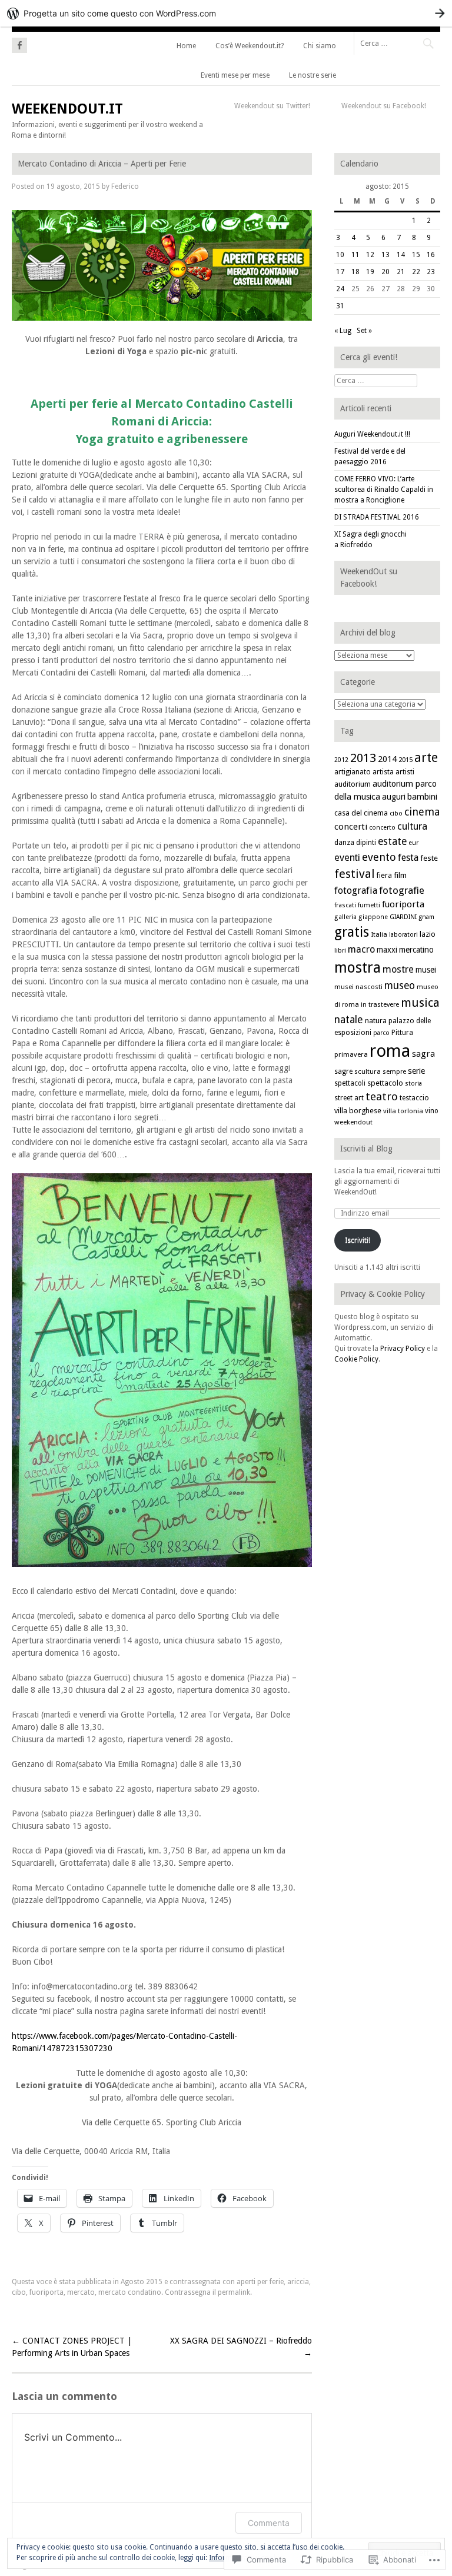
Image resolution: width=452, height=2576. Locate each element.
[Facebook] (19, 44)
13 (385, 255)
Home (186, 46)
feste (429, 858)
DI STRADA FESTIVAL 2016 (377, 517)
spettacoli (350, 1083)
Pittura (402, 1033)
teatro (382, 1096)
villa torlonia (403, 1111)
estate (392, 841)
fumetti (369, 905)
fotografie (402, 890)
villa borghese (358, 1111)
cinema (422, 812)
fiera (384, 875)
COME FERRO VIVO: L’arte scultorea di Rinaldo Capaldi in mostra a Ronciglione (384, 490)
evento (379, 857)
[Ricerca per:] (397, 43)
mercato (81, 2292)
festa (408, 858)
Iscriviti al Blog (366, 1149)
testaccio (414, 1098)
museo (400, 986)
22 (416, 272)
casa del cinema (361, 813)
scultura (368, 1071)
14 (401, 255)
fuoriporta (46, 2292)
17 (340, 272)
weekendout (353, 1122)
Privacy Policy (403, 1349)
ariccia (298, 2282)
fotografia (356, 891)
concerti (351, 827)
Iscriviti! (358, 1240)
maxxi (387, 950)
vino (432, 1111)
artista (383, 772)
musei (426, 970)
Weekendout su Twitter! (272, 106)
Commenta (269, 2523)
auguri (394, 797)
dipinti (366, 843)
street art (349, 1098)
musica (420, 1003)
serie (416, 1071)
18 (355, 272)
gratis (352, 932)
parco (381, 1033)
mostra (358, 968)
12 (370, 255)
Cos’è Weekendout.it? (250, 46)
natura (376, 1021)
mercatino (416, 950)
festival (355, 874)
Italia (379, 934)
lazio (428, 934)
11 (355, 255)
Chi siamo (320, 46)
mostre (398, 969)
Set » (364, 331)
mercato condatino (130, 2292)
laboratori (403, 935)
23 (431, 272)
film (400, 875)
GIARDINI (403, 917)
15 (416, 255)
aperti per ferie (260, 2282)
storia (413, 1084)
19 (370, 272)
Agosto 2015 (142, 2282)
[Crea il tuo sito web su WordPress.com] (226, 13)
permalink (234, 2292)
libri (340, 951)
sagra (423, 1054)
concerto (382, 828)
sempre (394, 1072)
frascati (345, 905)
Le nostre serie (313, 75)
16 (431, 255)
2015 (406, 760)
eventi (347, 858)
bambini (422, 797)
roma (390, 1051)
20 (385, 272)
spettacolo (385, 1083)
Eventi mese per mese (235, 75)
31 (340, 306)
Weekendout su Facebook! (384, 106)
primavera (351, 1054)
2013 (363, 758)
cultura (412, 826)
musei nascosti (358, 987)
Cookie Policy (356, 1359)
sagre (343, 1071)
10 (340, 255)
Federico (125, 187)
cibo (19, 2292)
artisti (405, 772)
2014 (387, 759)
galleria (345, 917)
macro (361, 949)
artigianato (353, 772)
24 (340, 289)
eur (413, 843)
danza (344, 843)
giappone (373, 917)
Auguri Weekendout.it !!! (372, 434)
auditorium (353, 784)
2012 (341, 760)
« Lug (343, 331)
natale (349, 1020)
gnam (426, 917)
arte (426, 758)
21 (401, 272)
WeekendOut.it (67, 109)
